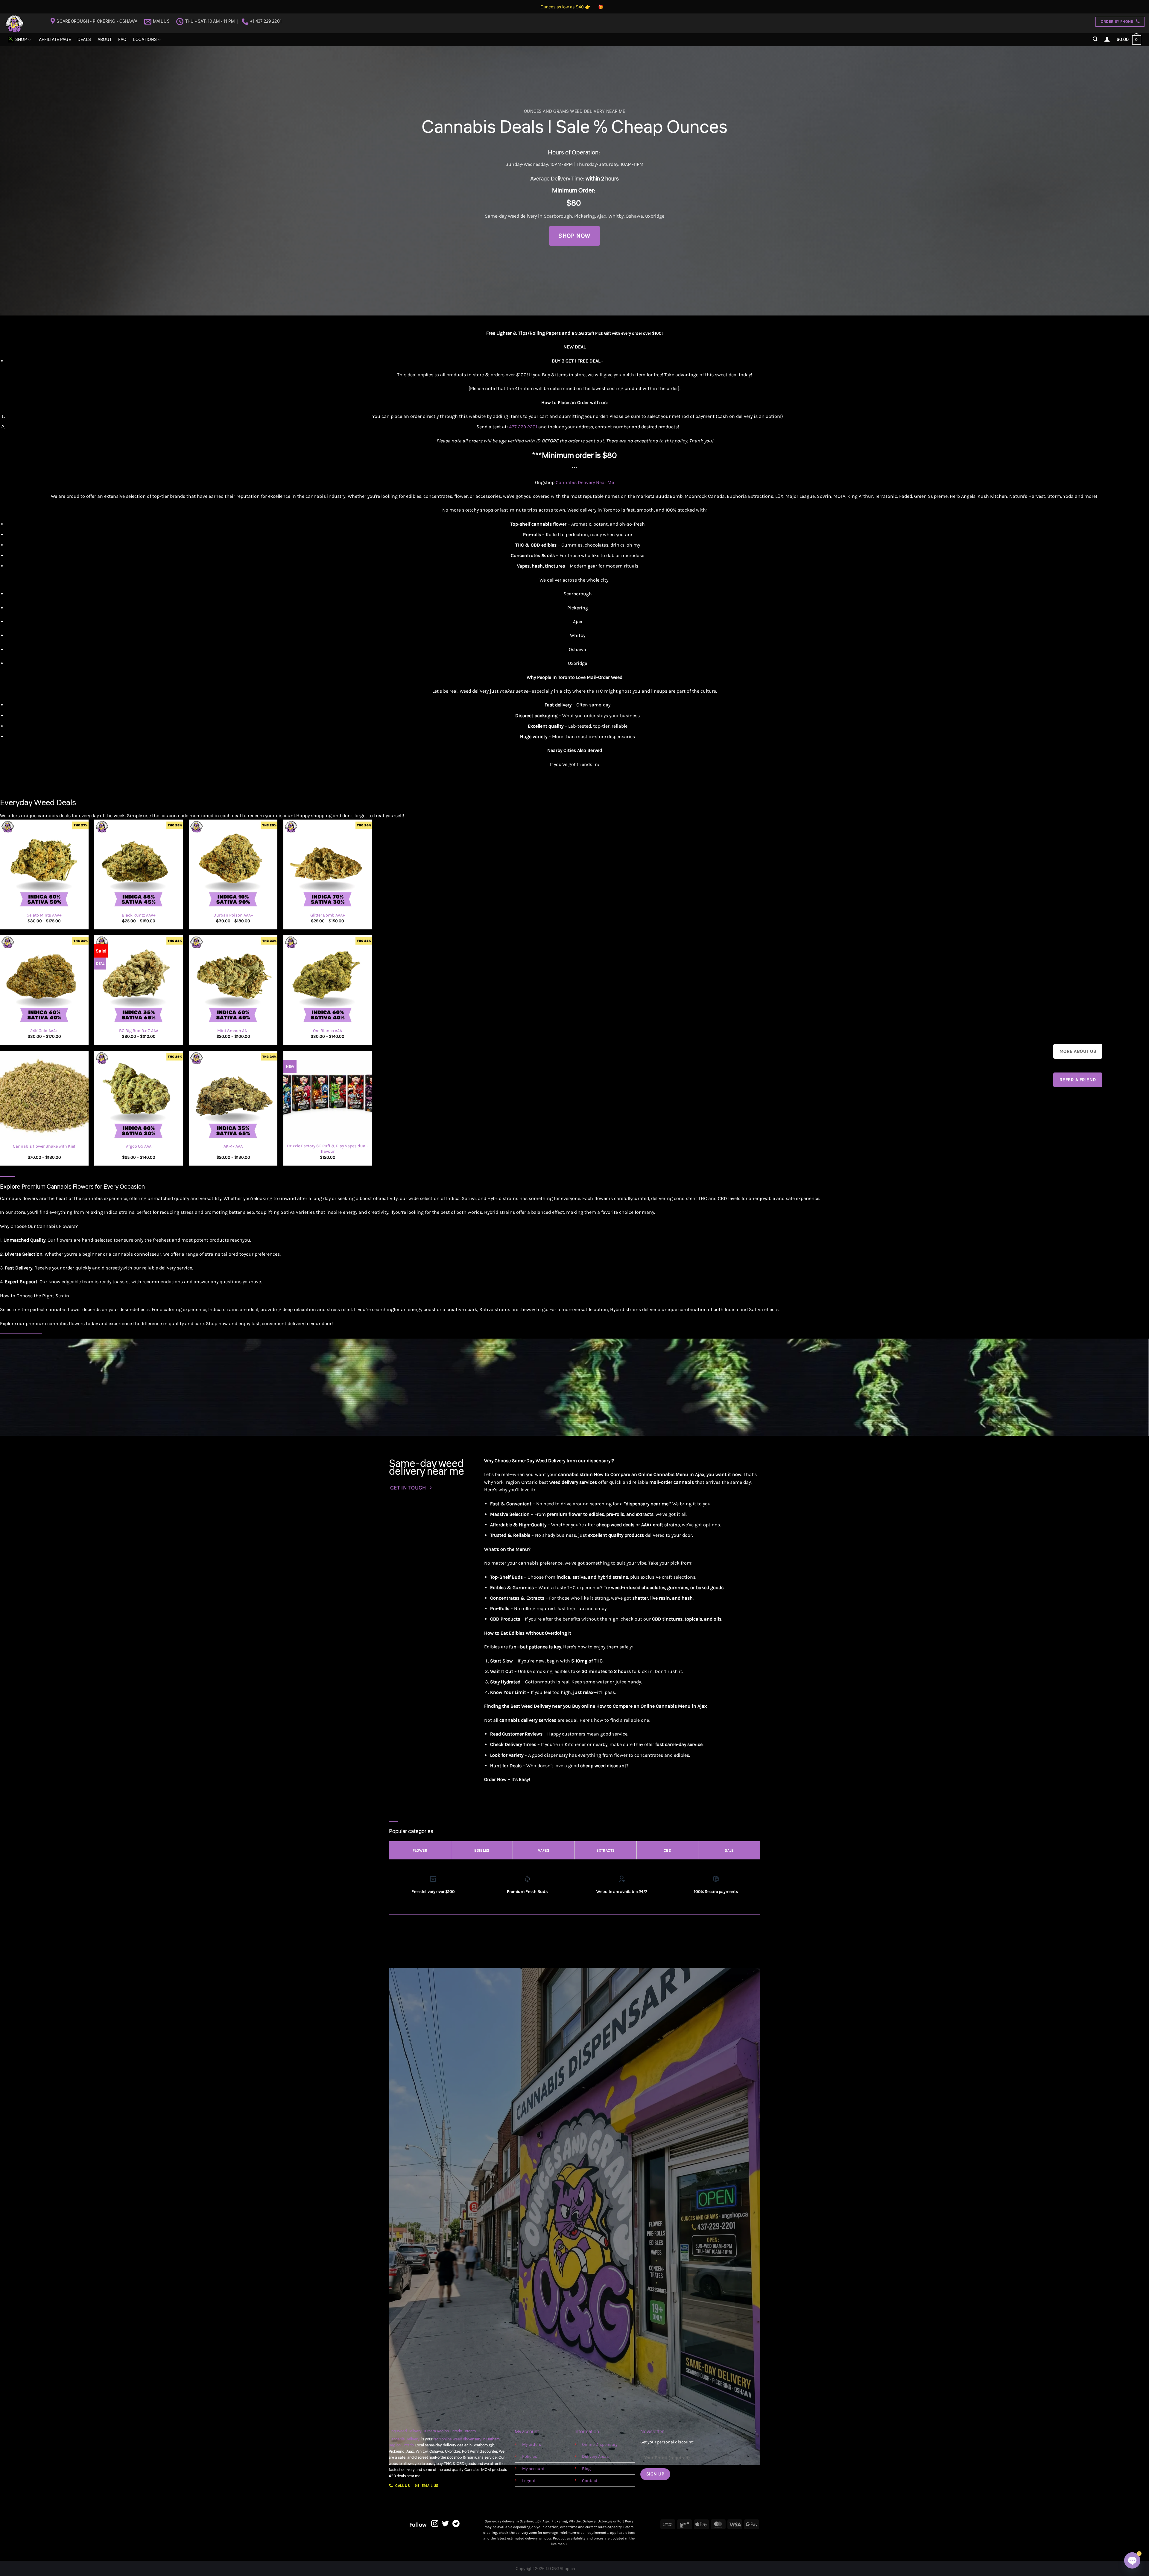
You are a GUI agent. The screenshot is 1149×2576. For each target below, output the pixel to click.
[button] (1095, 39)
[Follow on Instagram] (435, 2524)
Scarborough (558, 216)
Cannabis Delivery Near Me (585, 482)
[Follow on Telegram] (456, 2524)
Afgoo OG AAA (139, 1146)
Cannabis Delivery (405, 2439)
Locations (145, 40)
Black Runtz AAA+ (139, 915)
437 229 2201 (523, 427)
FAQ (122, 40)
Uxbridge (655, 216)
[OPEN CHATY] (1132, 2560)
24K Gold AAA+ (44, 1031)
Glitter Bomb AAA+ (328, 915)
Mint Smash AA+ (233, 1031)
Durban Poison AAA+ (233, 915)
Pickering (585, 216)
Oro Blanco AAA (327, 1031)
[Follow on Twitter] (446, 2524)
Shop (21, 40)
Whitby (616, 216)
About (105, 40)
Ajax (602, 216)
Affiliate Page (55, 40)
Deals (84, 40)
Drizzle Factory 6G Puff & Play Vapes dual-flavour (327, 1149)
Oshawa (634, 216)
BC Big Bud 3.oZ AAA (139, 1031)
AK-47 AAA (233, 1146)
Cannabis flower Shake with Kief (44, 1146)
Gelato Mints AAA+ (44, 915)
